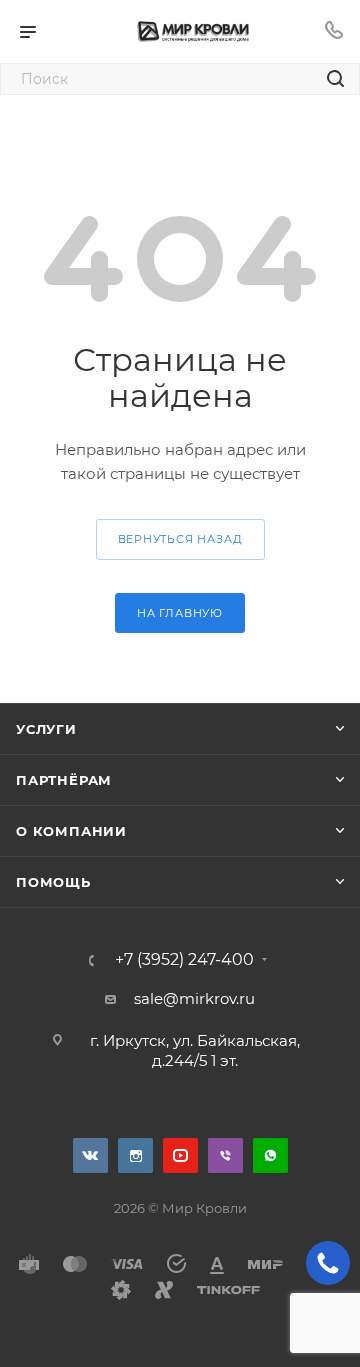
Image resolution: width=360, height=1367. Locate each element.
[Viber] (225, 1155)
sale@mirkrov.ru (194, 998)
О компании (71, 831)
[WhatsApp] (270, 1155)
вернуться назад (180, 539)
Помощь (53, 882)
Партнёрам (64, 780)
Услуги (46, 729)
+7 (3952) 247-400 (184, 960)
